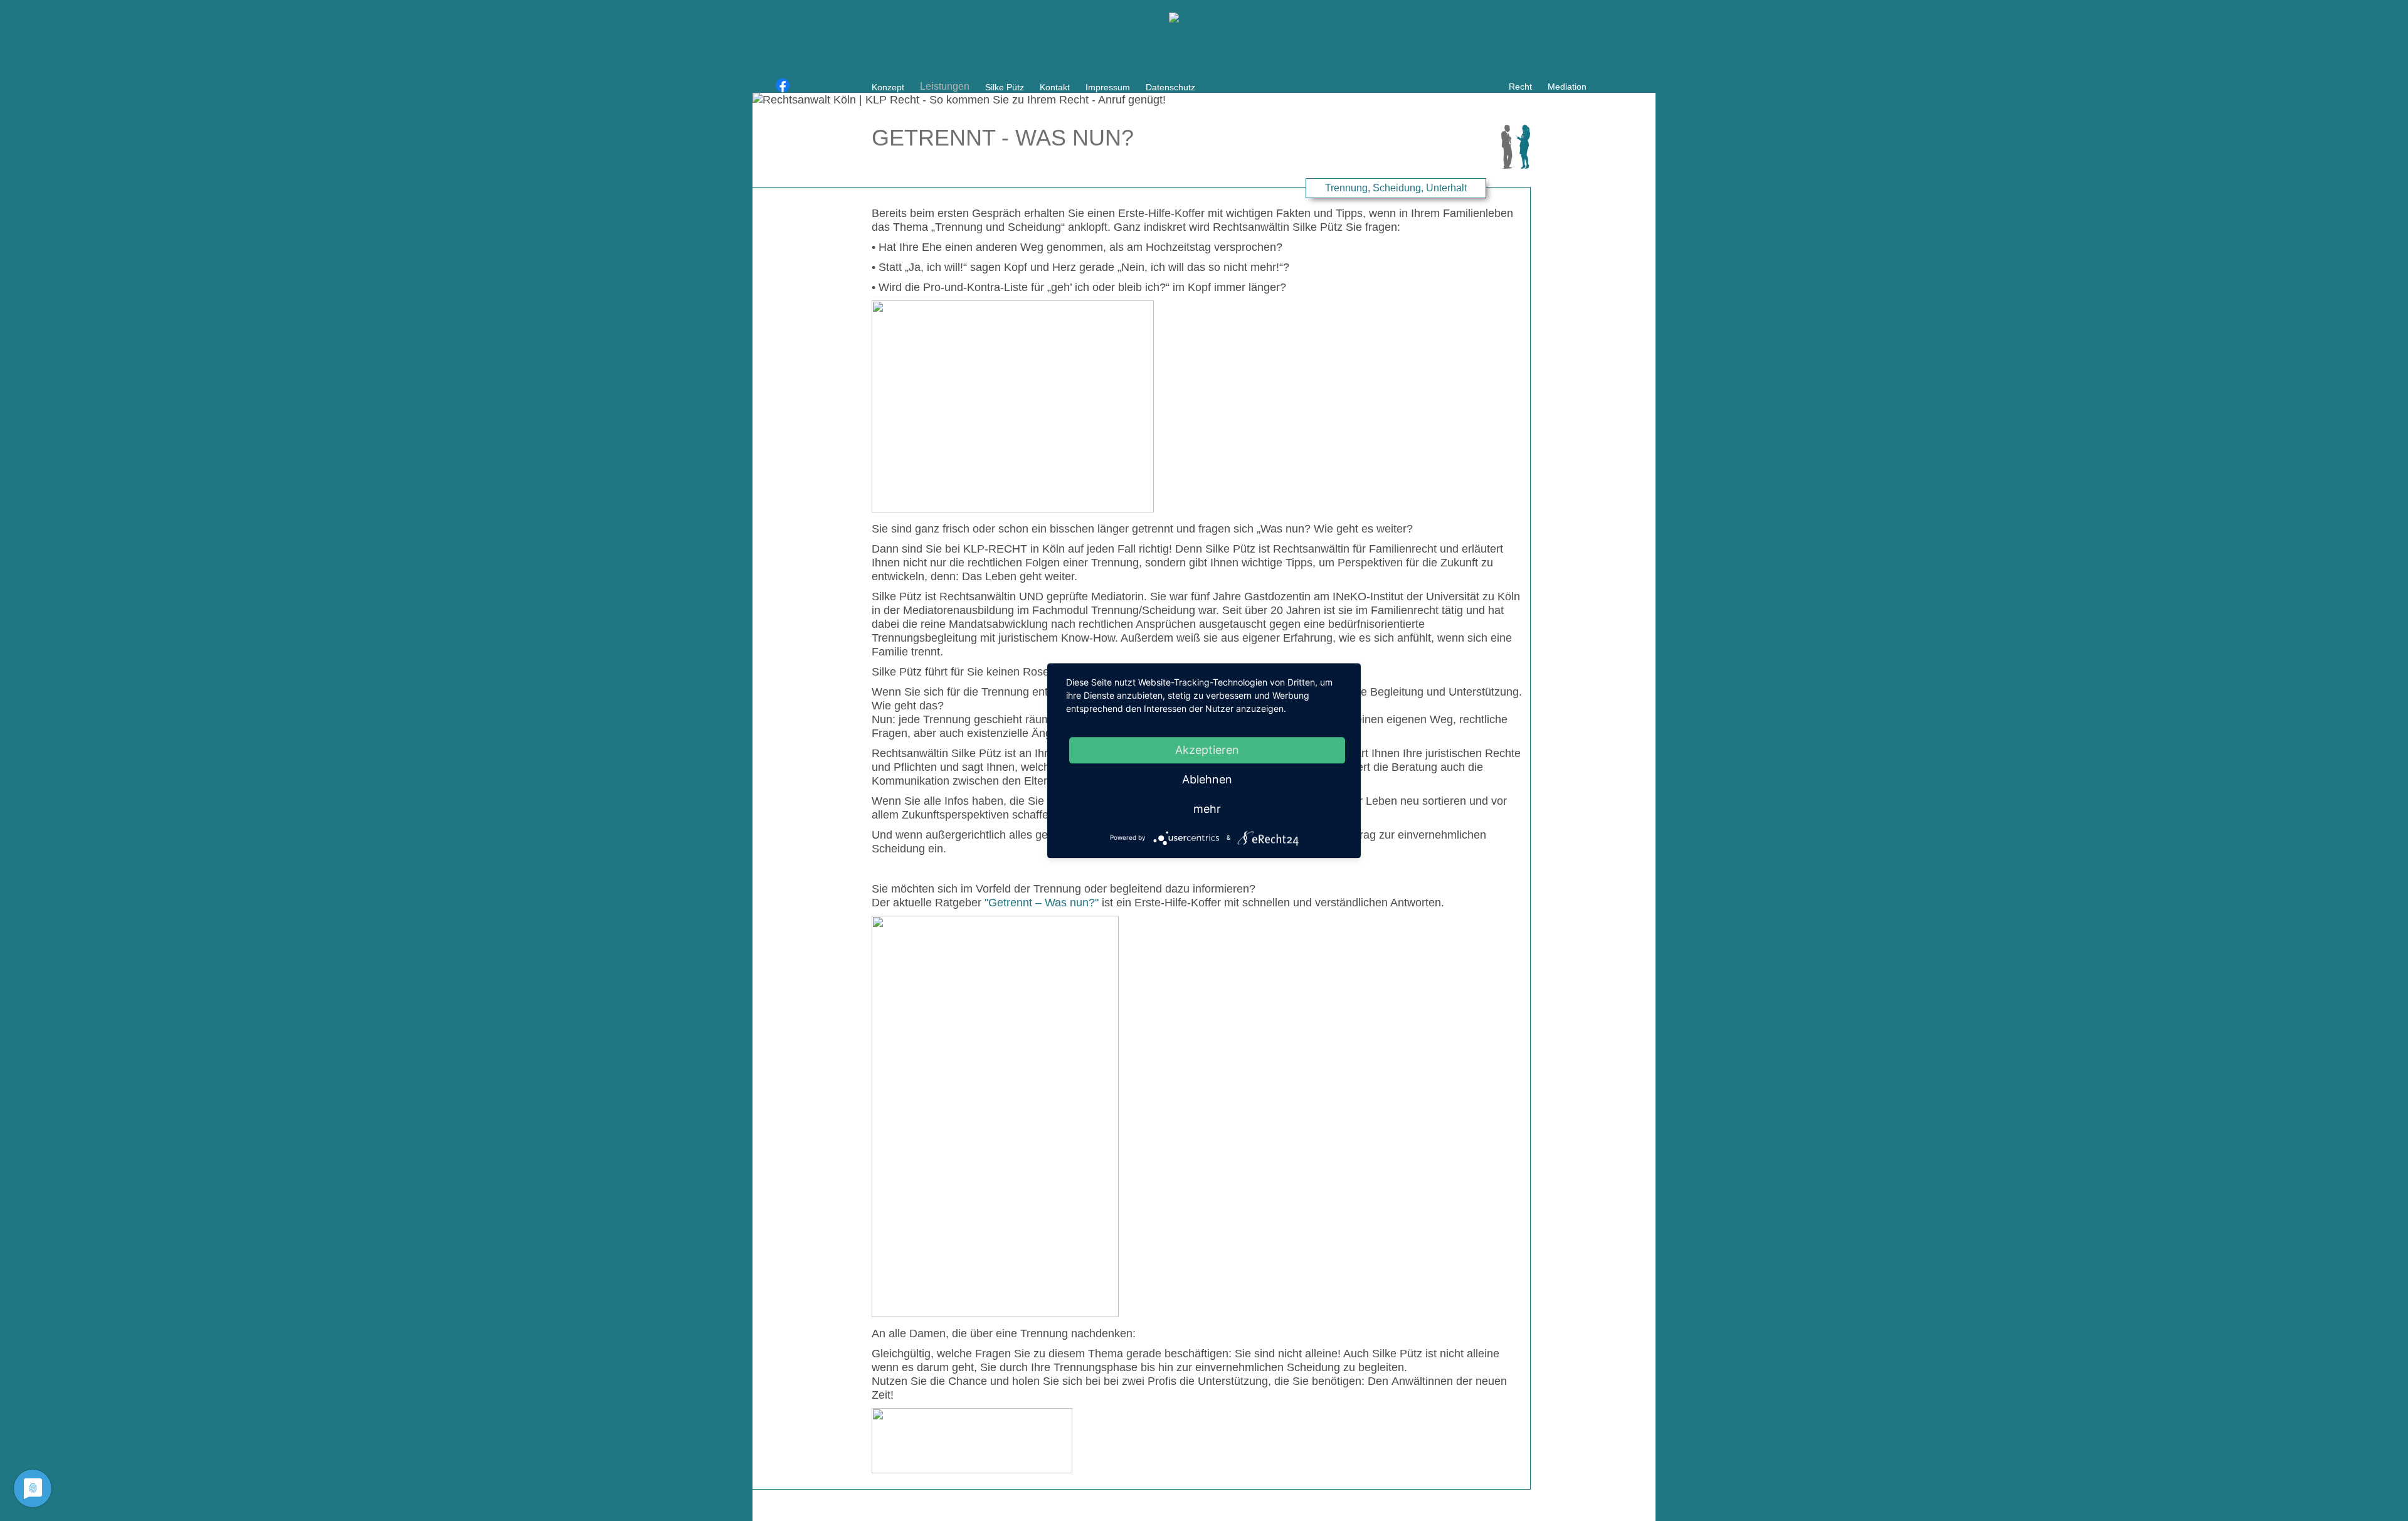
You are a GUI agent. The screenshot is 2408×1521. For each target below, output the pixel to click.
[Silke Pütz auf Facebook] (783, 87)
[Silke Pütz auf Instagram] (800, 87)
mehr (1207, 809)
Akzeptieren (1207, 750)
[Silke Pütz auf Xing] (766, 87)
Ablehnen (1207, 779)
